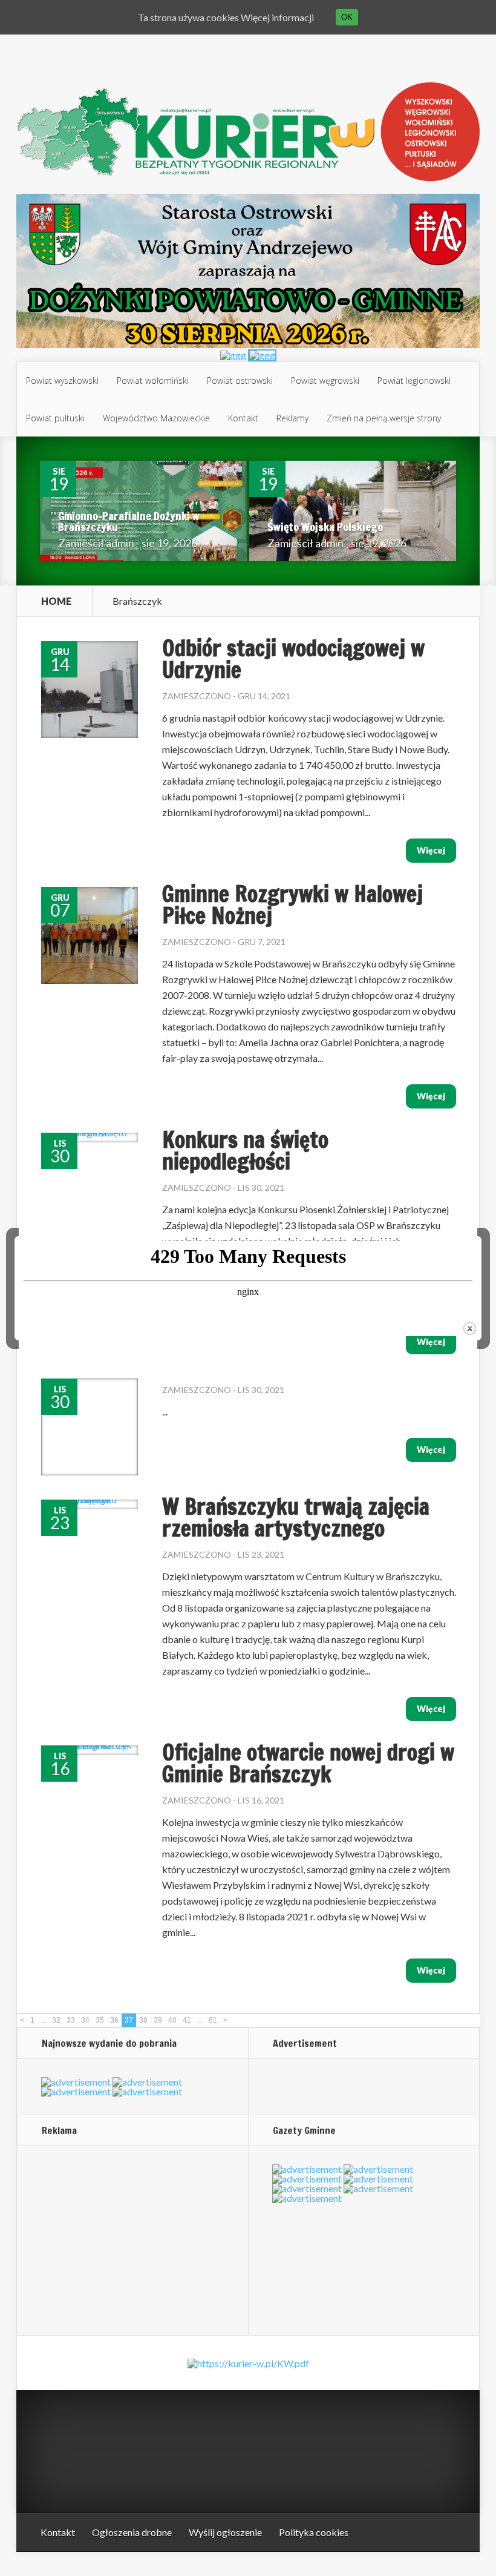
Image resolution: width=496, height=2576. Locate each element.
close (470, 1329)
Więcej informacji (277, 17)
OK (347, 17)
